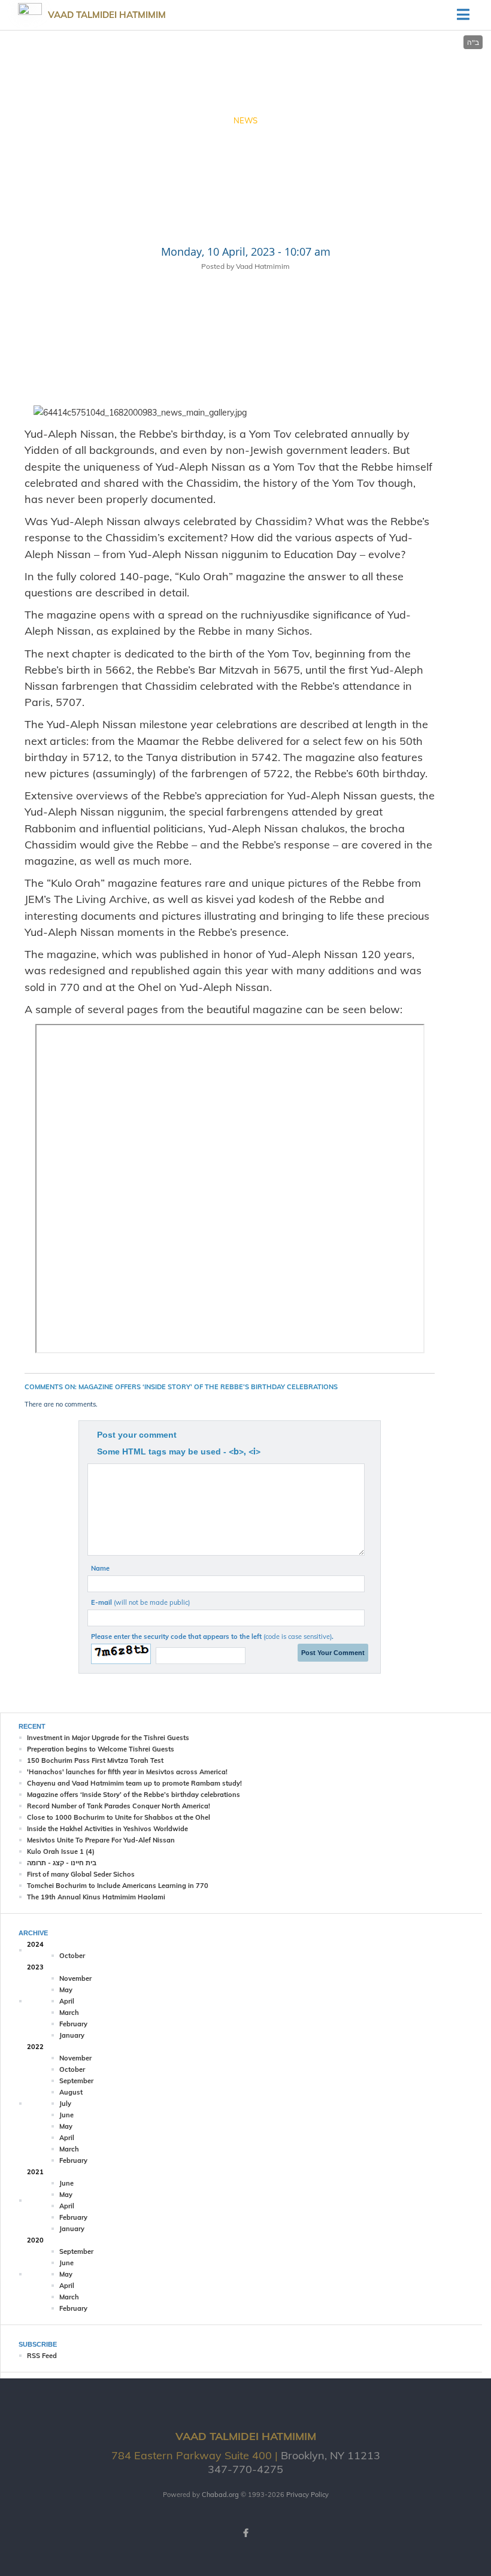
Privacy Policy (307, 2495)
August (71, 2092)
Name (100, 1568)
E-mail (140, 1602)
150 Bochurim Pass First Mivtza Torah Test (95, 1760)
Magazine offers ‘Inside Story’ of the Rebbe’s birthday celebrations (134, 1795)
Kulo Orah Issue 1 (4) (61, 1851)
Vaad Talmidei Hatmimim (107, 15)
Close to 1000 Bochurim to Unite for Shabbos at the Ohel (119, 1817)
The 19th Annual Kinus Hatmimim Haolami (96, 1897)
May (66, 1990)
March (69, 2013)
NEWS (245, 120)
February (73, 2024)
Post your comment (137, 1435)
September (76, 2081)
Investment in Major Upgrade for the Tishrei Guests (108, 1738)
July (65, 2104)
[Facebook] (245, 2533)
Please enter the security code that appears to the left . (212, 1636)
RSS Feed (42, 2356)
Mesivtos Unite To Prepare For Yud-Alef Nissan (101, 1840)
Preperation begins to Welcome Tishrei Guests (101, 1749)
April (67, 2001)
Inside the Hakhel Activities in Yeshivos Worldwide (107, 1829)
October (72, 1956)
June (66, 2115)
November (75, 1978)
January (72, 2035)
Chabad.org (220, 2495)
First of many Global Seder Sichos (81, 1874)
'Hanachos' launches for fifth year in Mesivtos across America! (127, 1772)
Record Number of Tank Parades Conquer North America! (119, 1806)
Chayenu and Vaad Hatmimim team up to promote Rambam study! (134, 1783)
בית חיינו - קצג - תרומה (62, 1863)
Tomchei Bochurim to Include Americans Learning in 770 (118, 1886)
